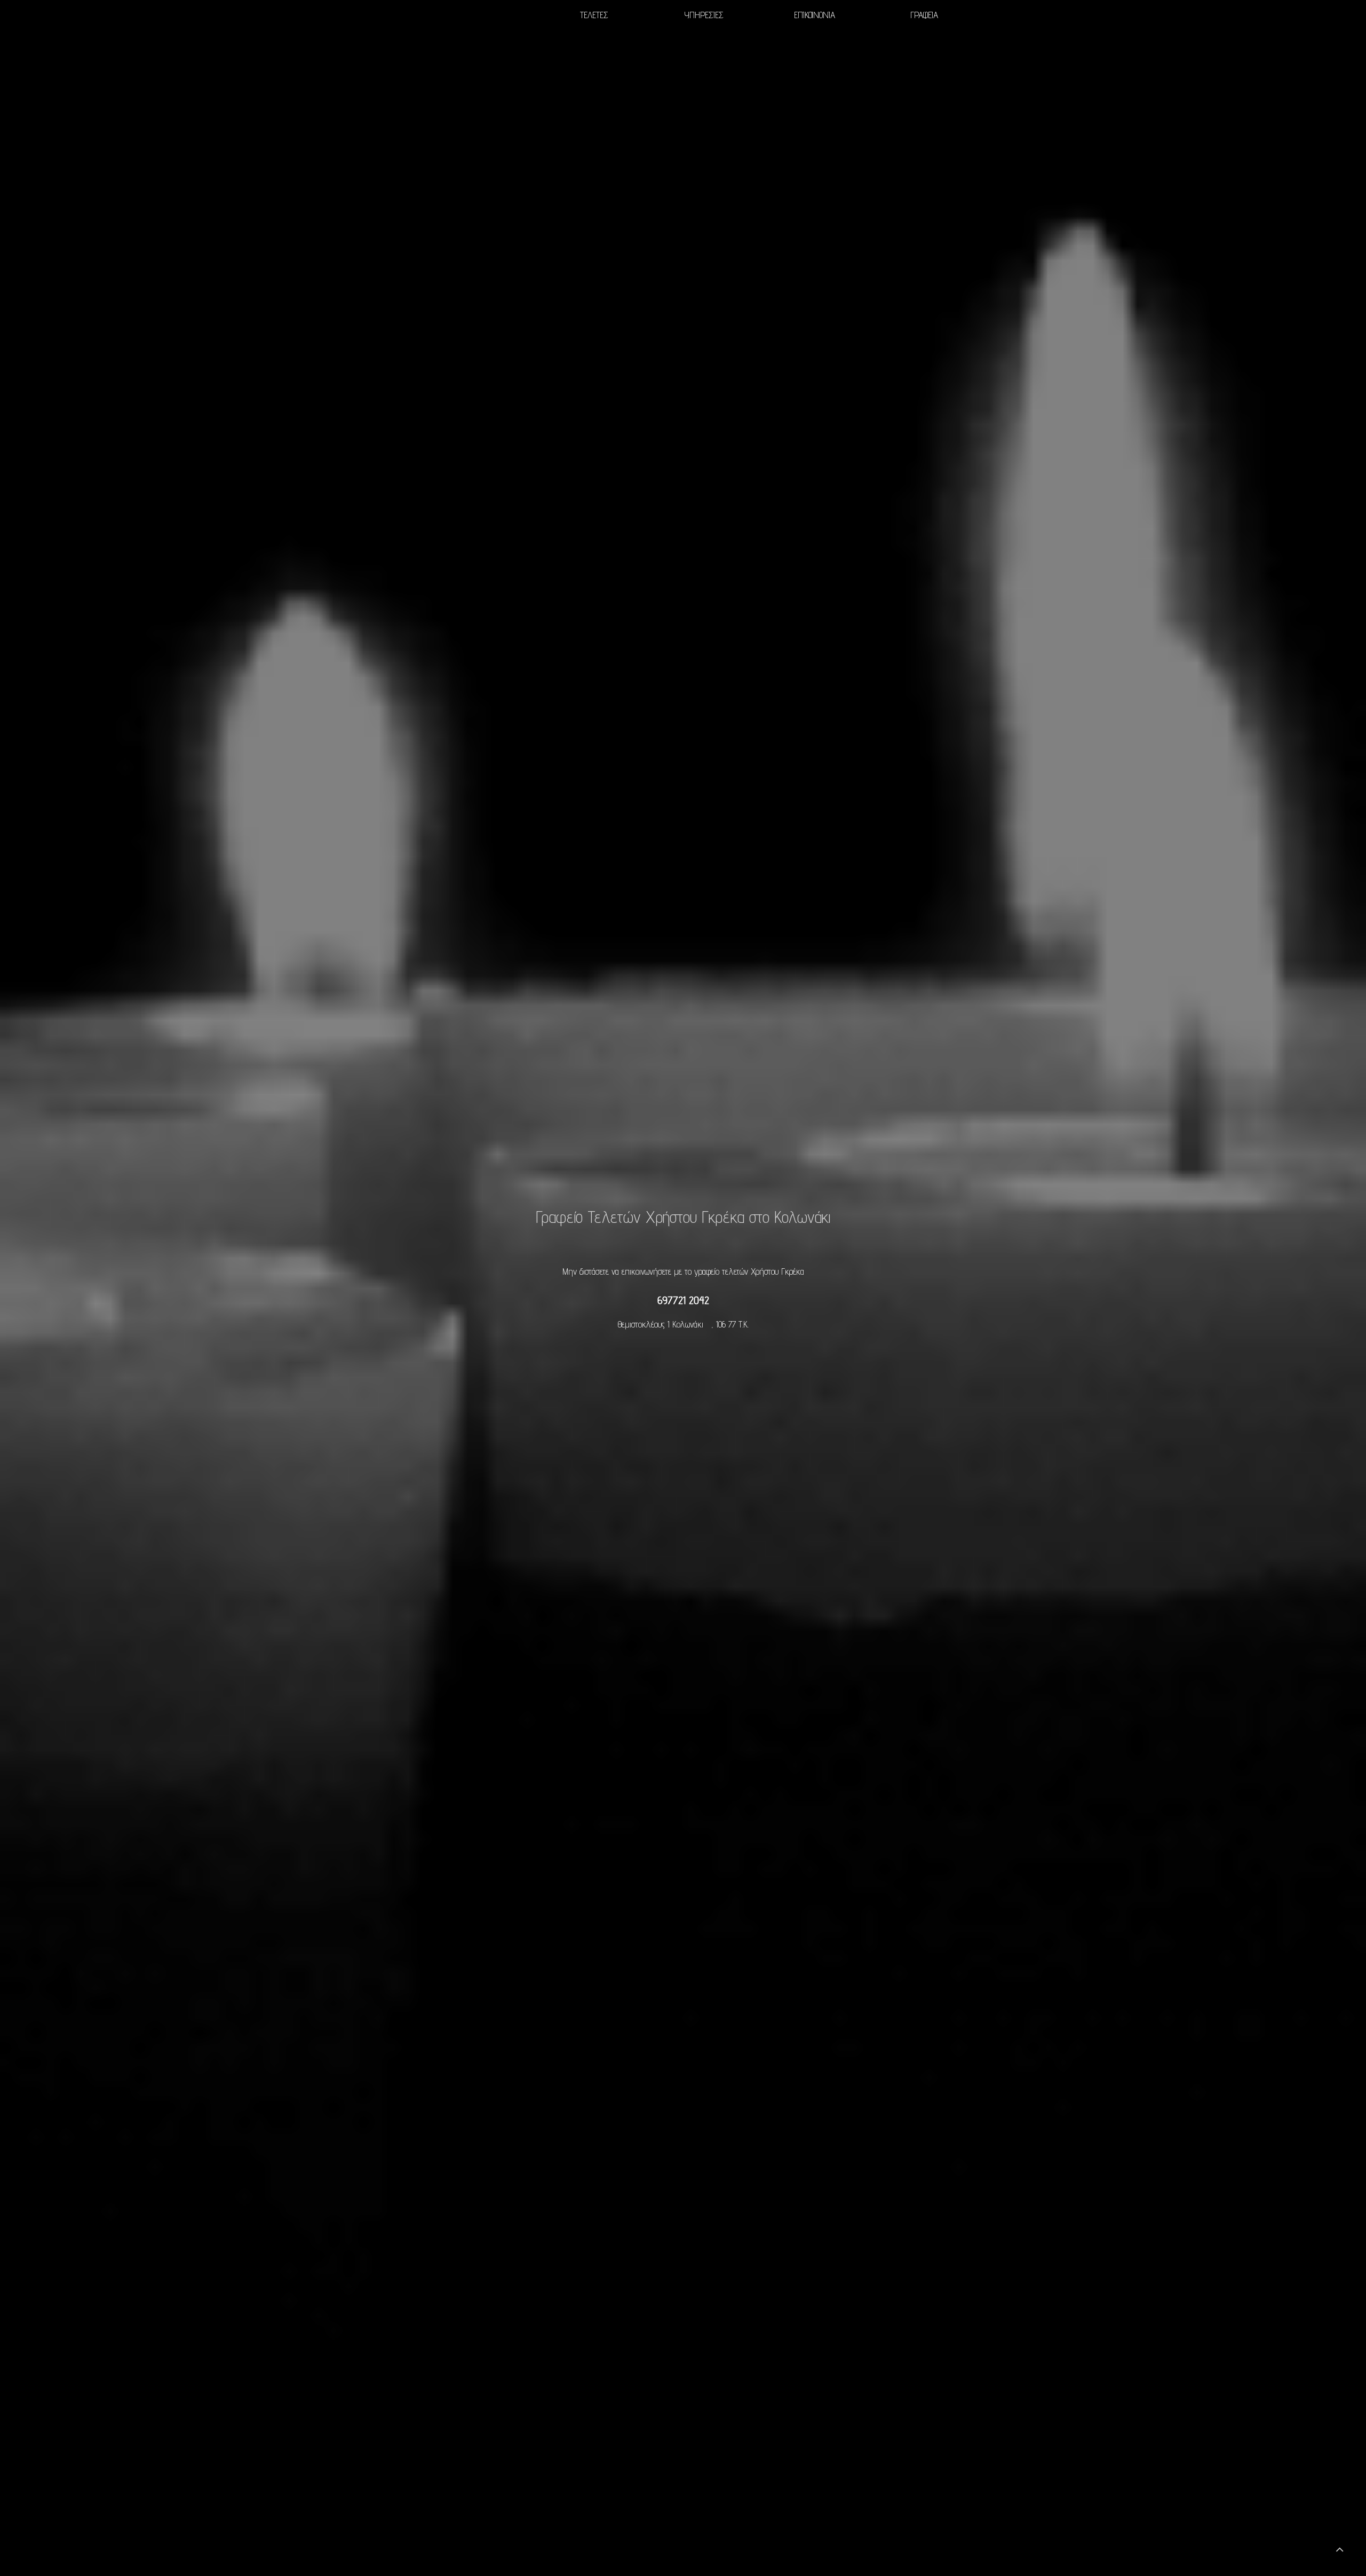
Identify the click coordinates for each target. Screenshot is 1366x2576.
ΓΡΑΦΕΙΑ (924, 15)
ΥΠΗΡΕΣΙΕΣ (704, 15)
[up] (1339, 2549)
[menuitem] (594, 15)
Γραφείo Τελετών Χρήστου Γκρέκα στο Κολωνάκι (683, 1216)
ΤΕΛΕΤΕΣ (594, 15)
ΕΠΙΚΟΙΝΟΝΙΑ (814, 15)
